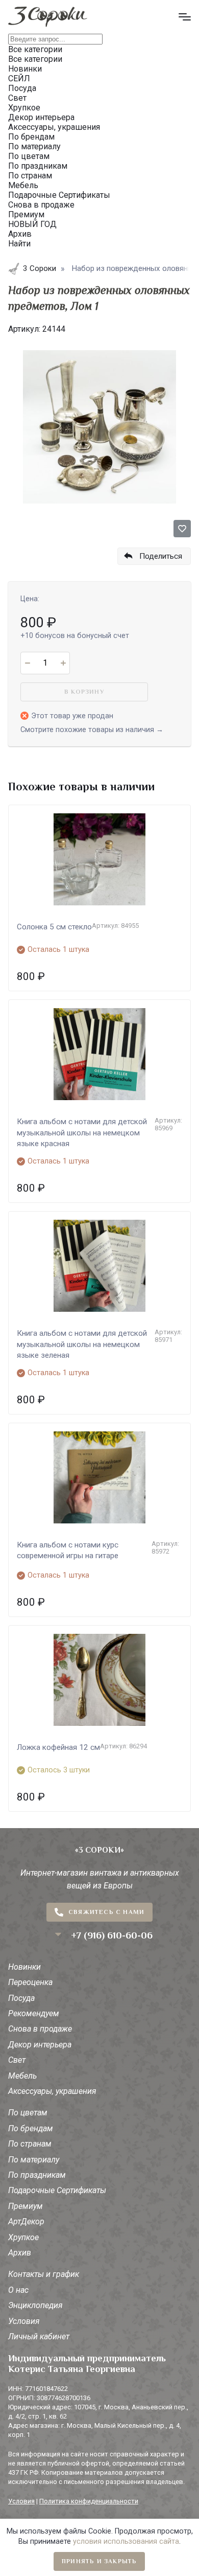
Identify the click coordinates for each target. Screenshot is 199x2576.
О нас (18, 2290)
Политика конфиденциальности (89, 2501)
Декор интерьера (40, 2045)
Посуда (21, 1998)
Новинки (24, 1967)
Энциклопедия (35, 2305)
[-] (27, 663)
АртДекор (26, 2221)
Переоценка (30, 1982)
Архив (20, 2253)
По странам (30, 2144)
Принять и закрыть (99, 2561)
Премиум (26, 2206)
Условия (24, 2321)
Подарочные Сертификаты (57, 2190)
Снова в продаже (40, 2029)
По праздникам (37, 2175)
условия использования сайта (126, 2541)
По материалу (34, 2160)
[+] (63, 663)
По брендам (31, 2128)
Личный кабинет (39, 2336)
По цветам (28, 2113)
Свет (17, 2060)
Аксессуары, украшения (52, 2091)
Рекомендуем (34, 2013)
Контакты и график (44, 2274)
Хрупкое (23, 2237)
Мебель (22, 2076)
